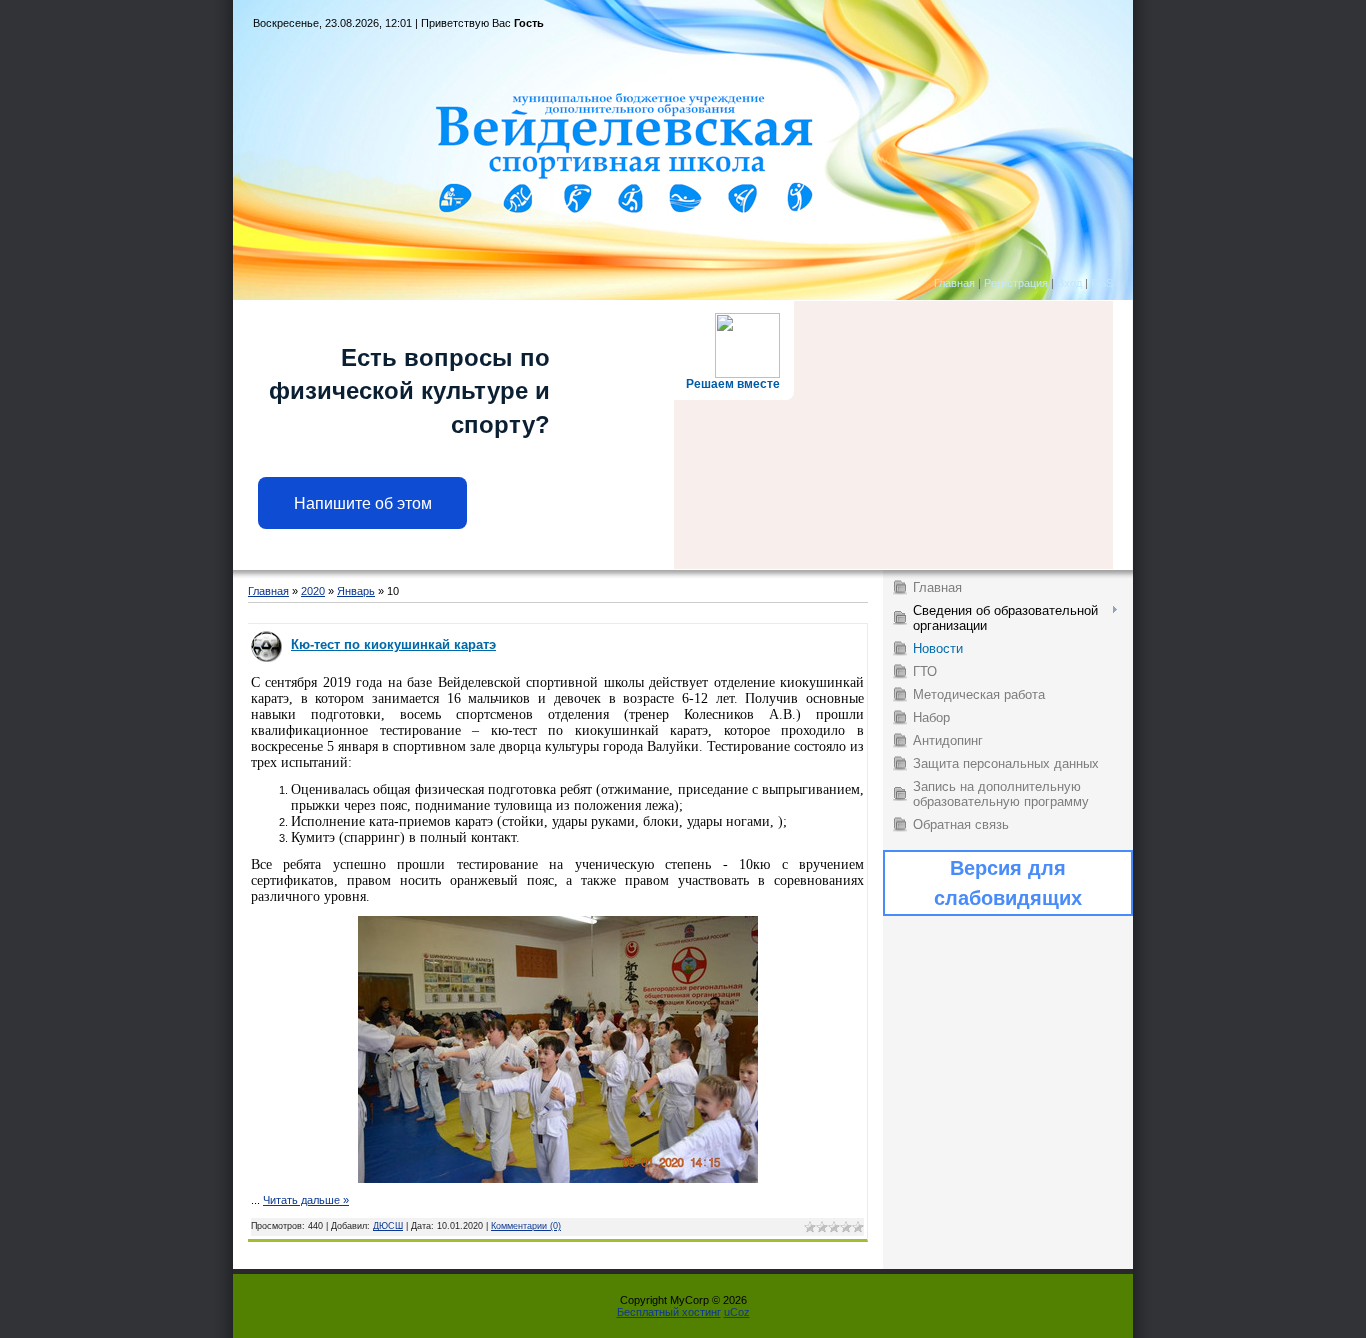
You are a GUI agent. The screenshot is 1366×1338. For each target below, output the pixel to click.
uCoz (737, 1312)
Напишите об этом (363, 503)
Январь (356, 591)
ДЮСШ (388, 1226)
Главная (954, 283)
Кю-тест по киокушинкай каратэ (393, 644)
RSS (1102, 283)
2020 (313, 591)
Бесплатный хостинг (669, 1312)
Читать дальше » (306, 1200)
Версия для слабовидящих (1008, 883)
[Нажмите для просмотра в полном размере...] (558, 1179)
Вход (1069, 283)
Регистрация (1016, 283)
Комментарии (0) (526, 1226)
